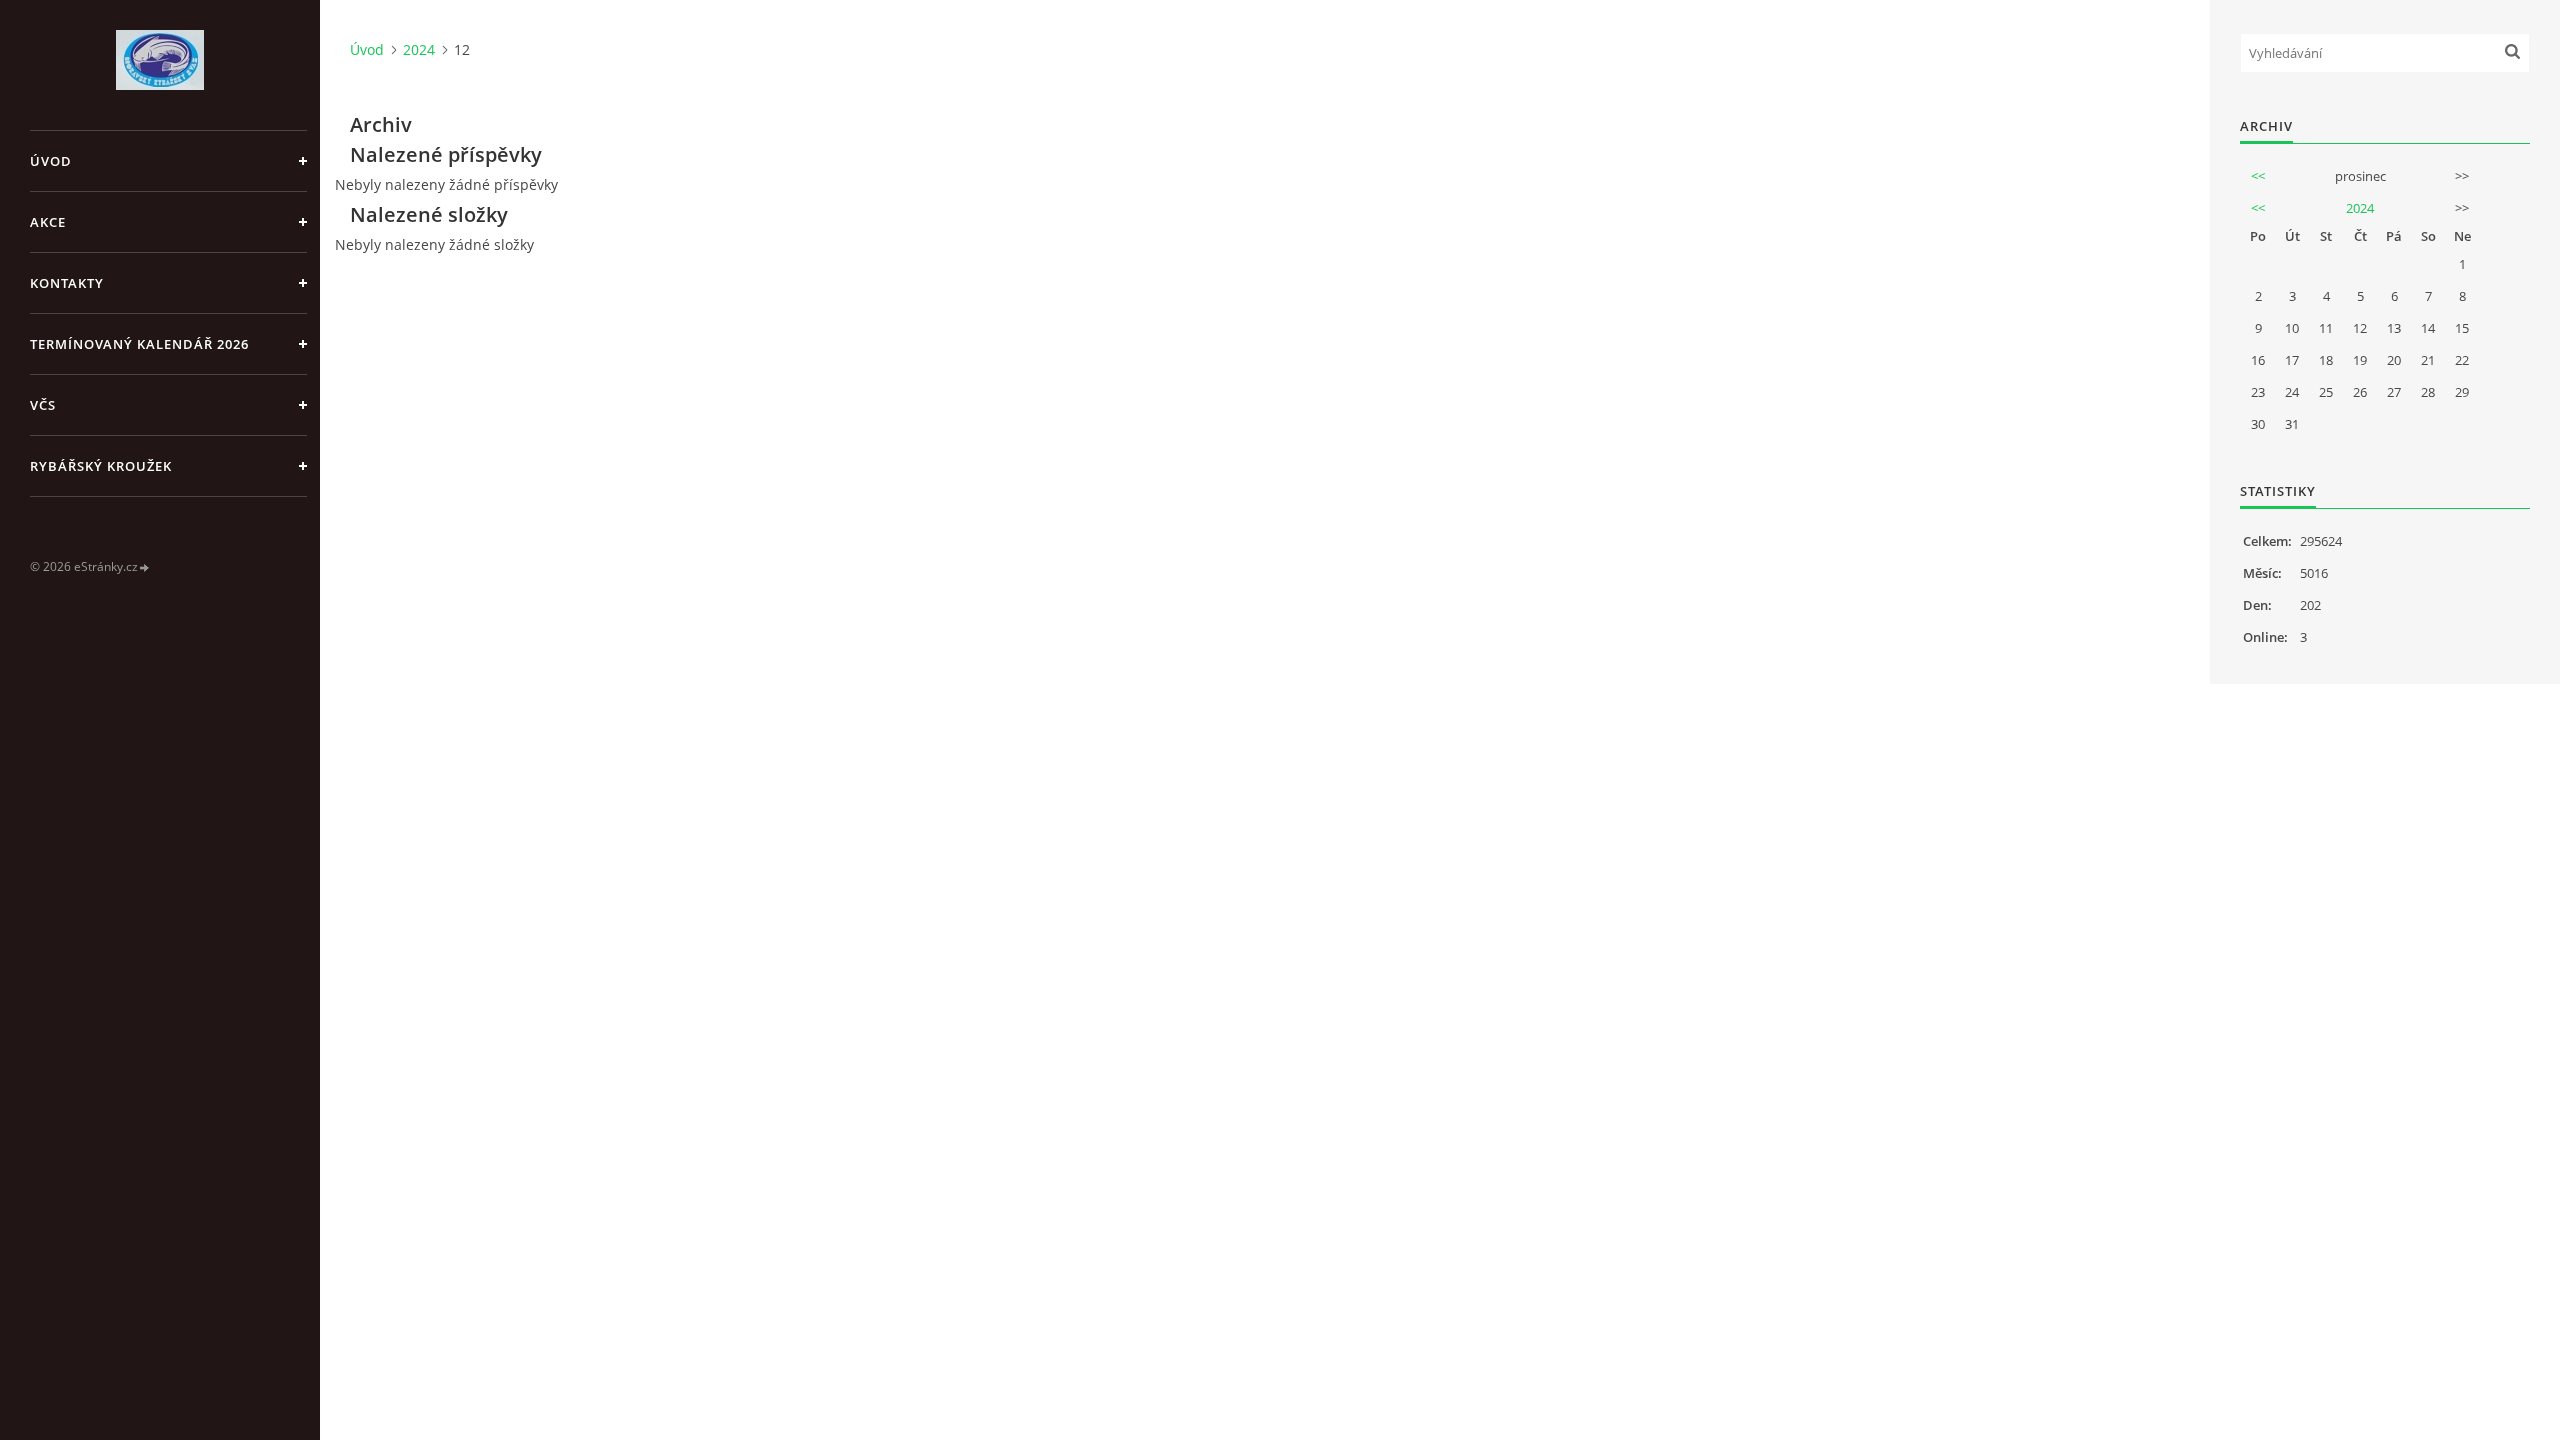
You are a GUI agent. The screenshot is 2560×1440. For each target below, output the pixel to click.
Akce (48, 222)
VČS (43, 405)
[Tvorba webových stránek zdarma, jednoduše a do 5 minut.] (145, 567)
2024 (419, 49)
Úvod (51, 161)
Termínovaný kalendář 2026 (139, 344)
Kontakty (67, 283)
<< (2258, 176)
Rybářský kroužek (101, 466)
